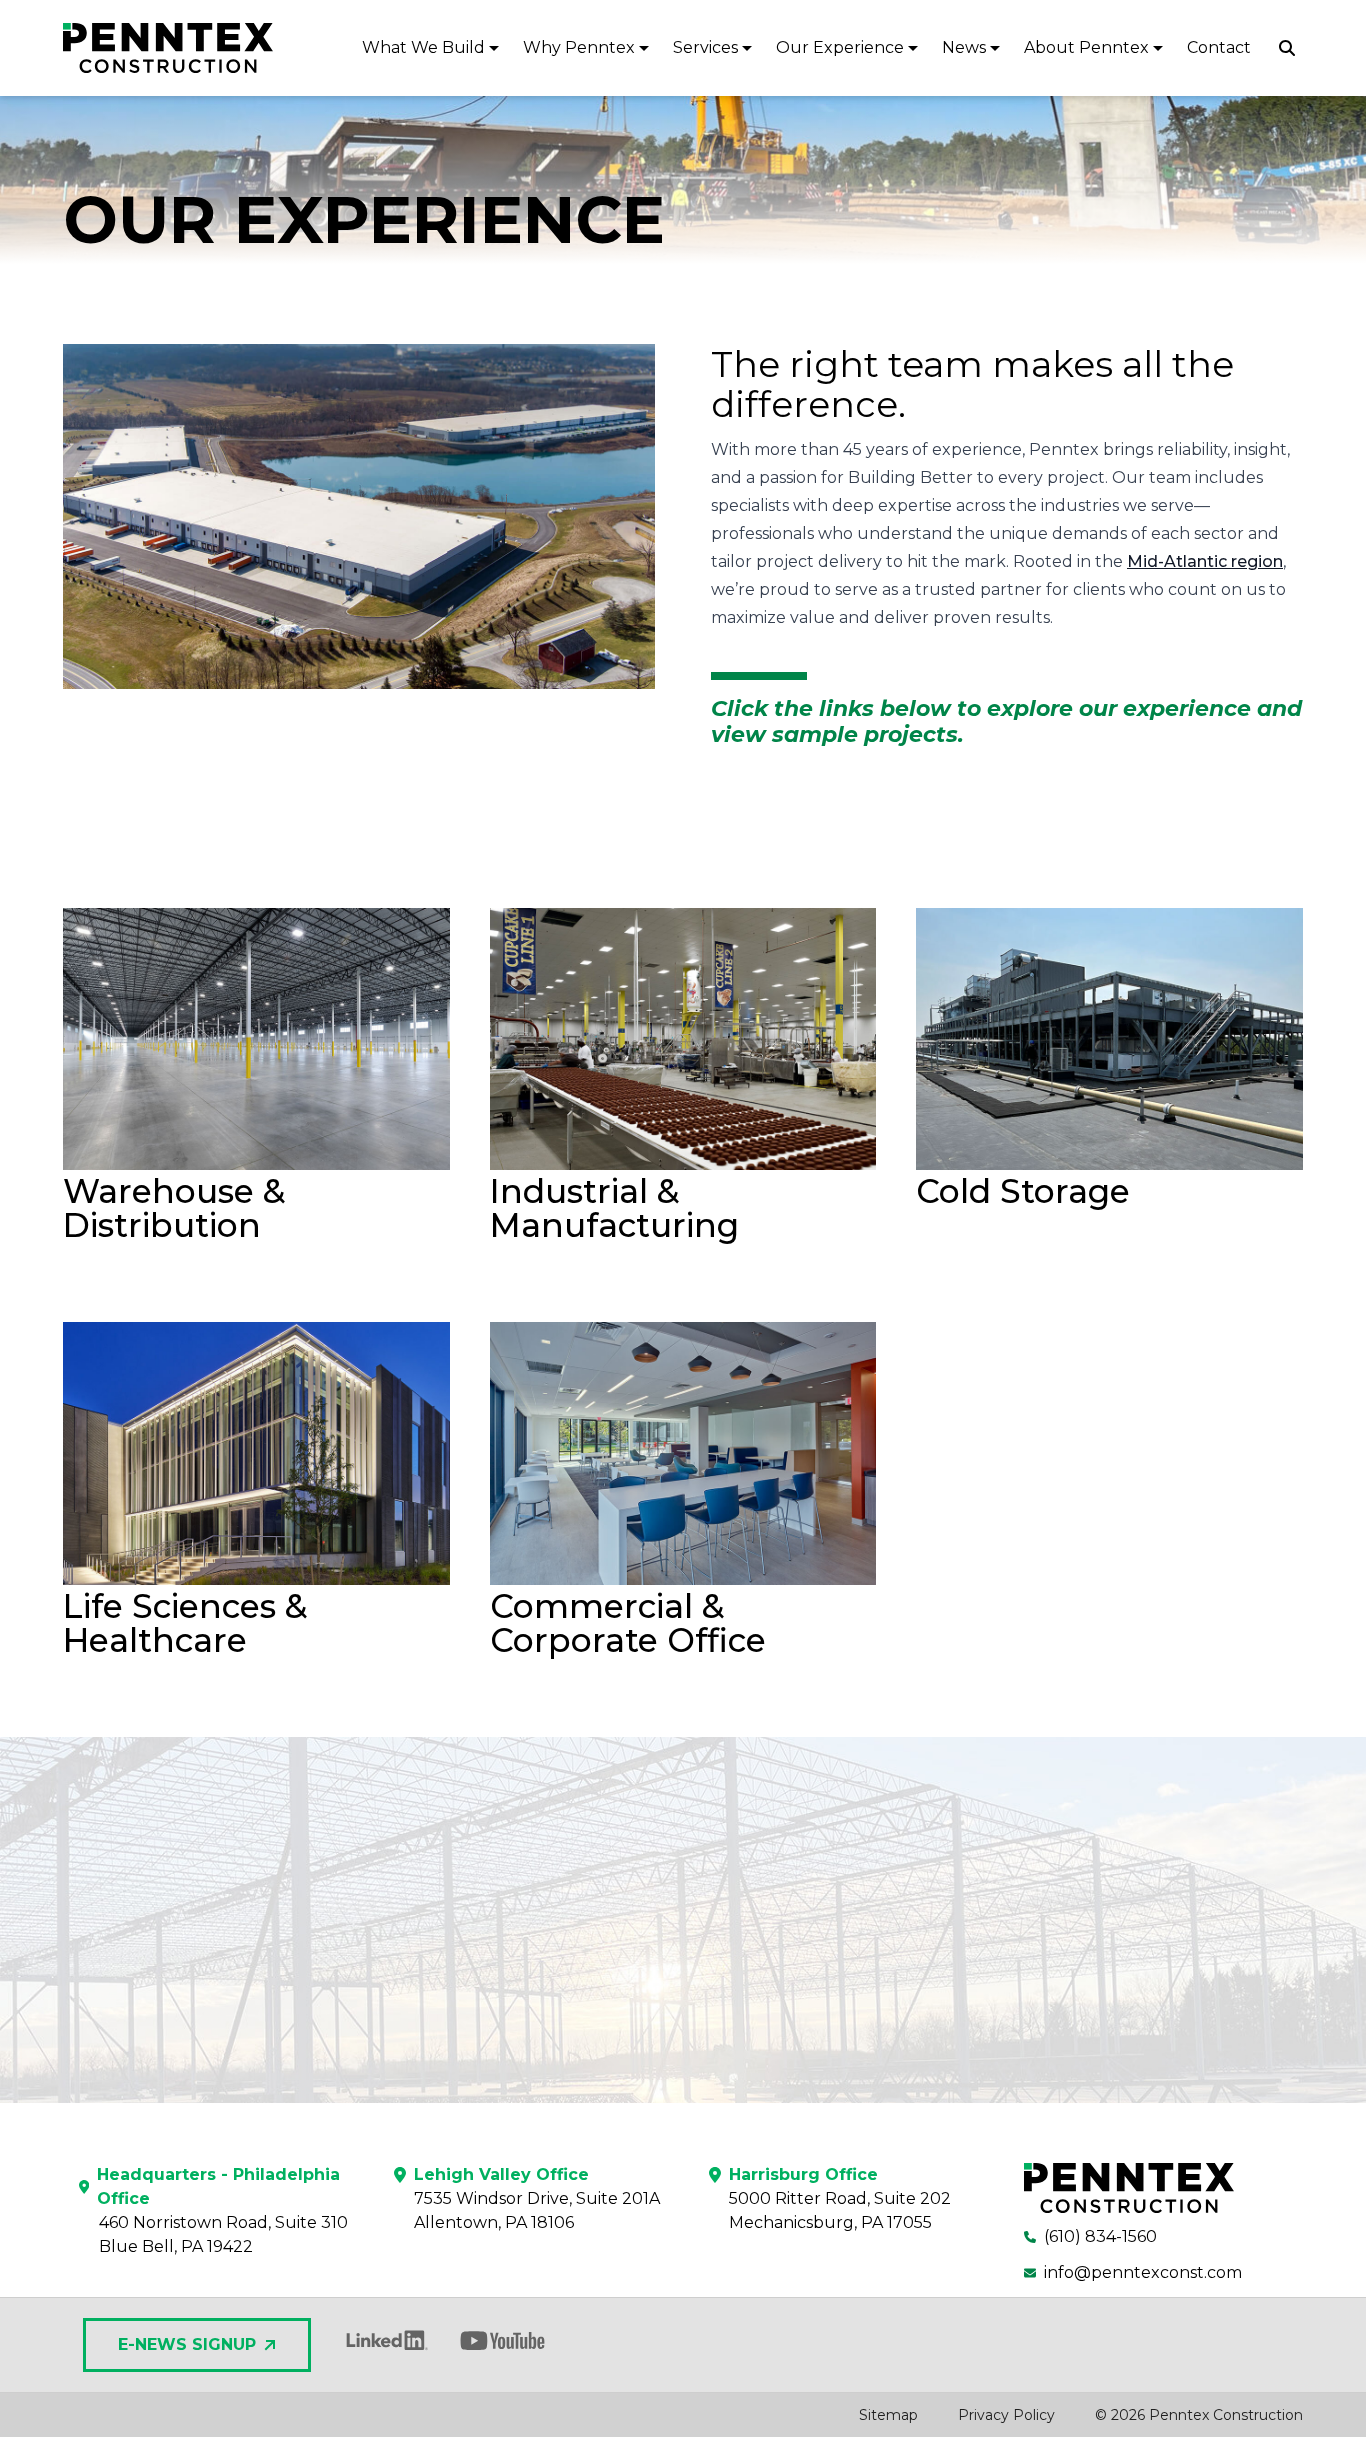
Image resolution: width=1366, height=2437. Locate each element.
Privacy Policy (1006, 2415)
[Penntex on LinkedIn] (385, 2340)
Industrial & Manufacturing (614, 1208)
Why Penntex (579, 47)
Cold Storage (1023, 1191)
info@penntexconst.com (1143, 2272)
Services (705, 47)
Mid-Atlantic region (1205, 561)
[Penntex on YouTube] (502, 2340)
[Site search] (1287, 48)
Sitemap (888, 2415)
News (964, 47)
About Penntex (1086, 47)
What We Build (423, 47)
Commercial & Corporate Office (628, 1623)
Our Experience (840, 47)
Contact (1219, 47)
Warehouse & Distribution (174, 1208)
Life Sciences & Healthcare (185, 1623)
